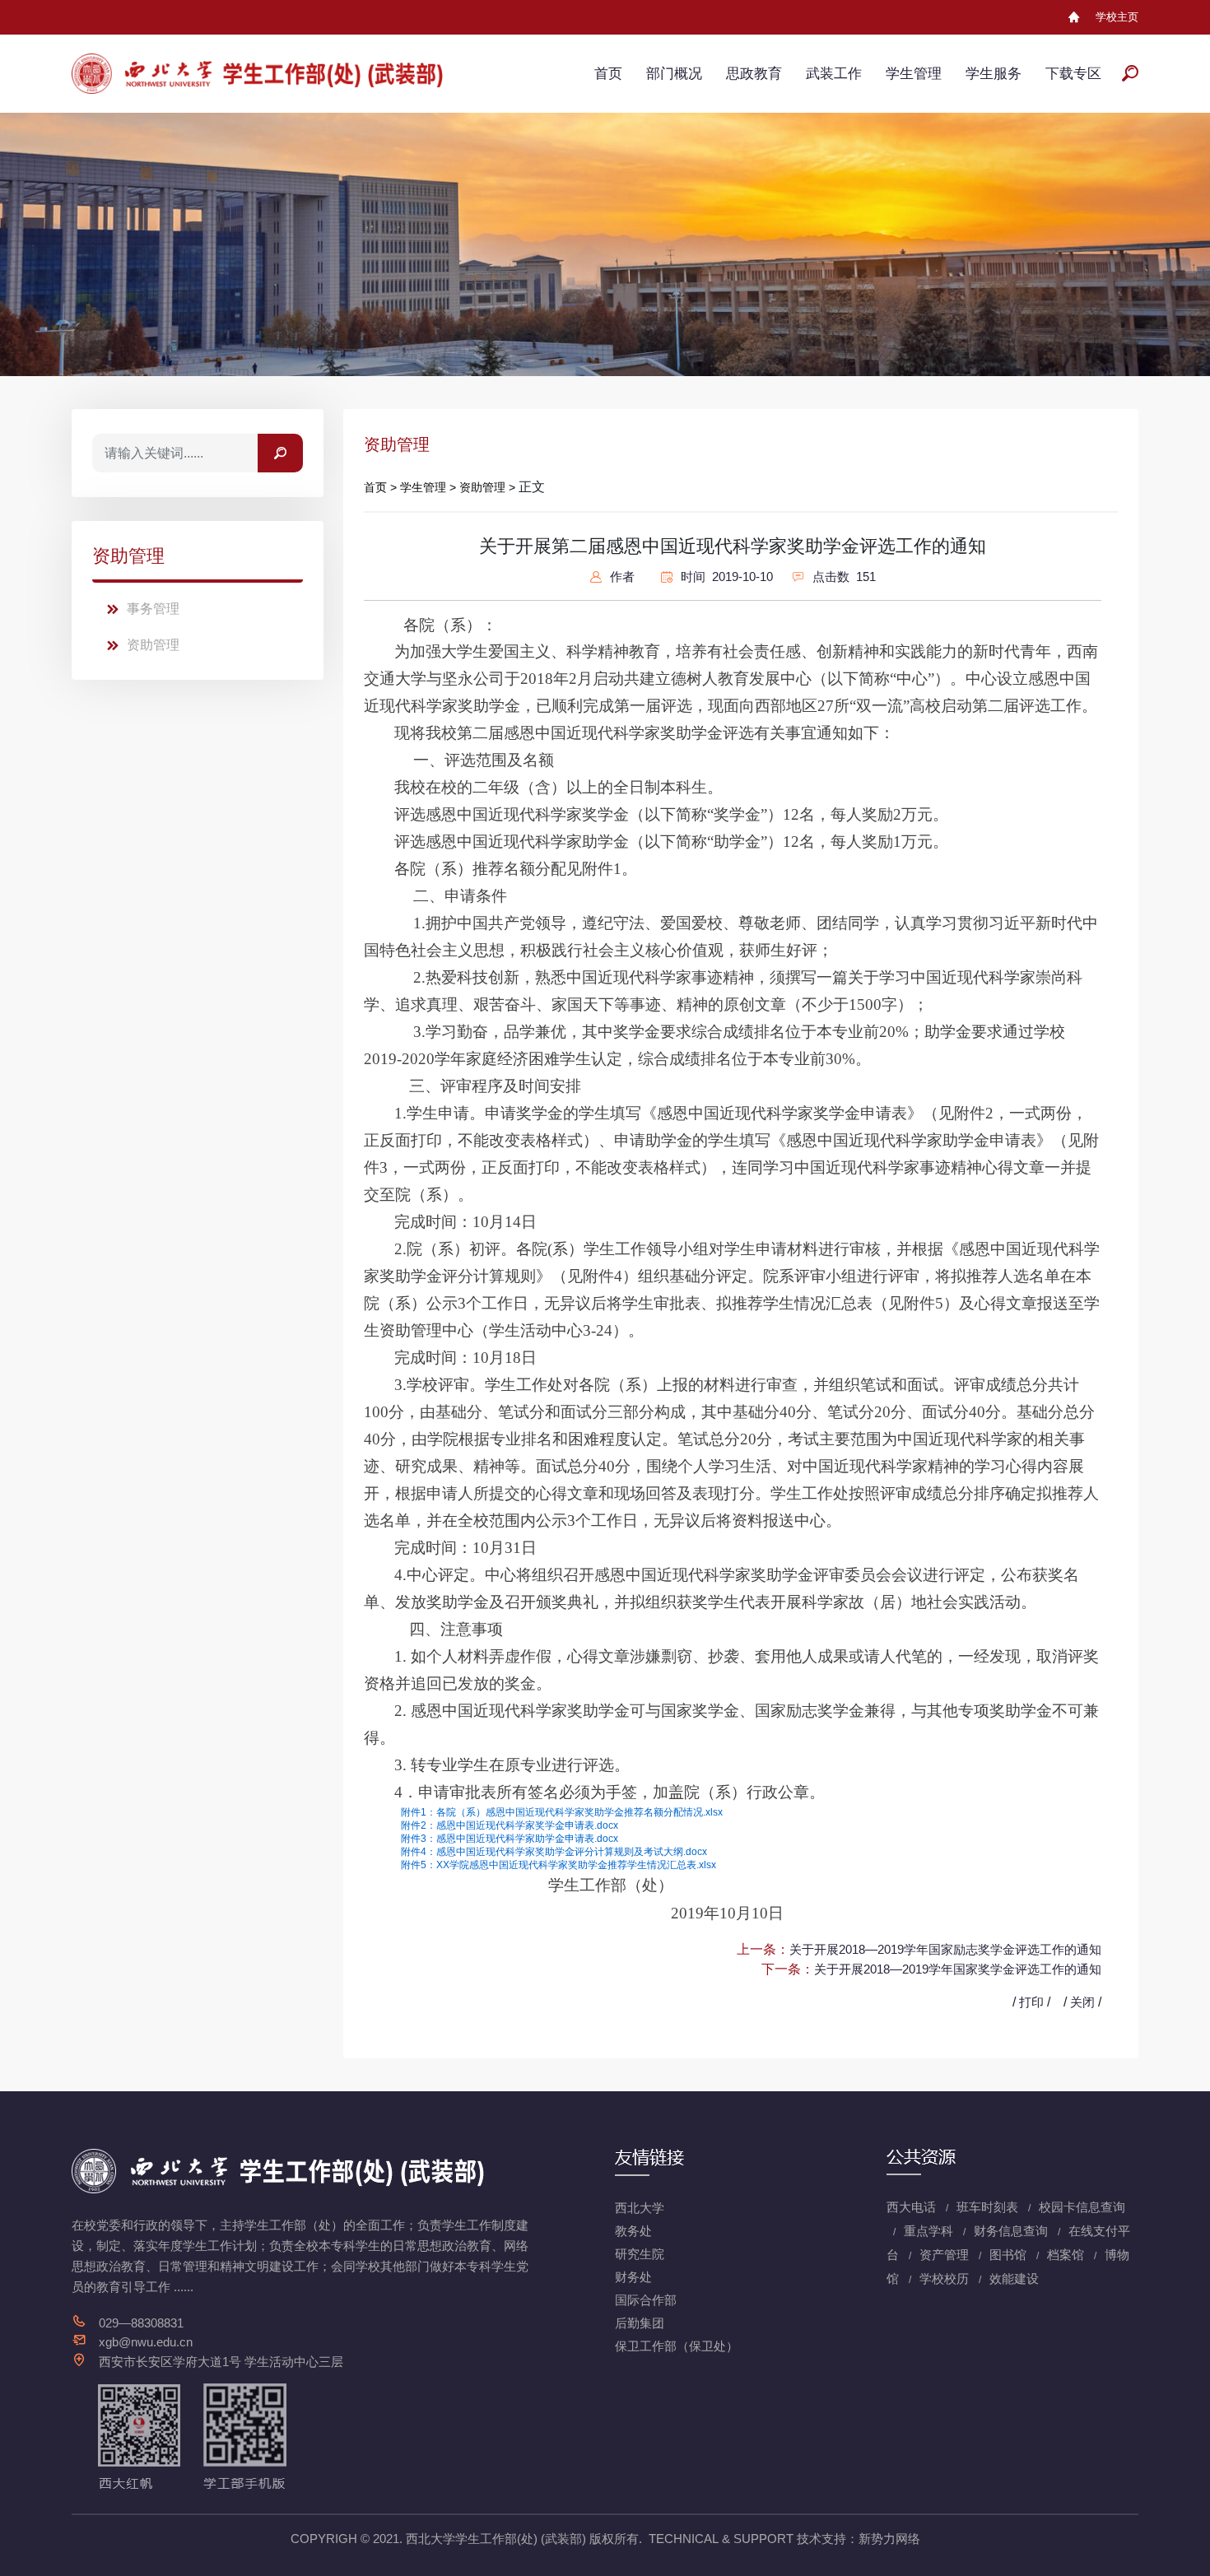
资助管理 (153, 645)
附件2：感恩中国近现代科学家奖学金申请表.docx (510, 1825)
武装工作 (834, 74)
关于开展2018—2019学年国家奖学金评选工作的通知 (958, 1969)
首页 (608, 74)
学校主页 (1117, 17)
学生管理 (914, 74)
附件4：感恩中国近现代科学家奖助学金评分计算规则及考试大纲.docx (554, 1852)
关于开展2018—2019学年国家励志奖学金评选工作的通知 (945, 1949)
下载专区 (1073, 74)
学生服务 (994, 74)
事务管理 (153, 609)
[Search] (280, 453)
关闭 (1082, 2002)
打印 (1031, 2002)
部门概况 (674, 74)
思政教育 (754, 74)
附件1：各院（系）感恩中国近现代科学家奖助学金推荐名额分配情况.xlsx (562, 1812)
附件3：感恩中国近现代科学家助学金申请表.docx (510, 1839)
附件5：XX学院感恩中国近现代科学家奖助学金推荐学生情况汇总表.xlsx (558, 1865)
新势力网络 (889, 2539)
